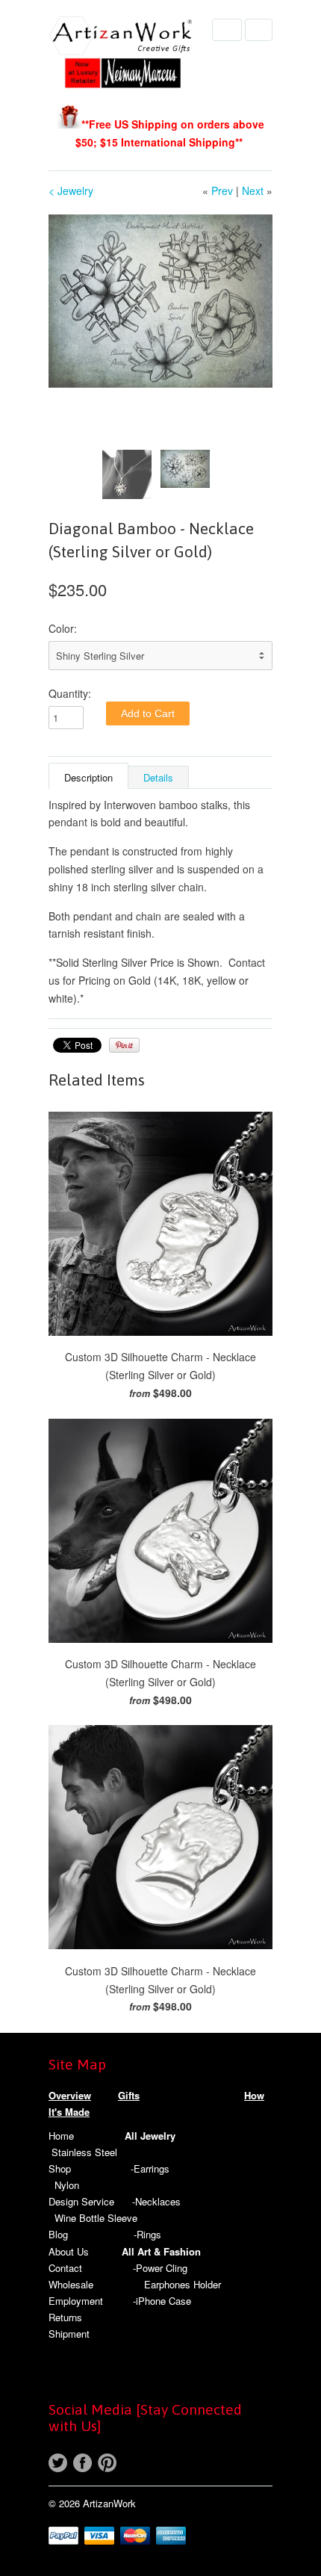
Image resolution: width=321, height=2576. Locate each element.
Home (61, 2136)
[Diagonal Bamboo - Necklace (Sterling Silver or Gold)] (160, 301)
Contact (65, 2268)
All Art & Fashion (161, 2251)
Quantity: (70, 693)
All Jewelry (150, 2136)
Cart (259, 30)
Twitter (58, 2463)
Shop (60, 2168)
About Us (69, 2251)
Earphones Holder (183, 2284)
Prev (222, 191)
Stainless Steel (84, 2152)
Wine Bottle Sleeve (96, 2218)
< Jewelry (71, 191)
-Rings (147, 2234)
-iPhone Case (162, 2301)
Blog (58, 2234)
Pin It (124, 1045)
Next (253, 191)
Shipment (69, 2334)
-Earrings (150, 2168)
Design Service (81, 2201)
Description (88, 777)
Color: (63, 628)
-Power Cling (160, 2268)
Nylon (67, 2185)
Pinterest (107, 2463)
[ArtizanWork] (123, 54)
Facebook (82, 2463)
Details (158, 777)
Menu (227, 30)
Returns (65, 2317)
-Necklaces (156, 2201)
